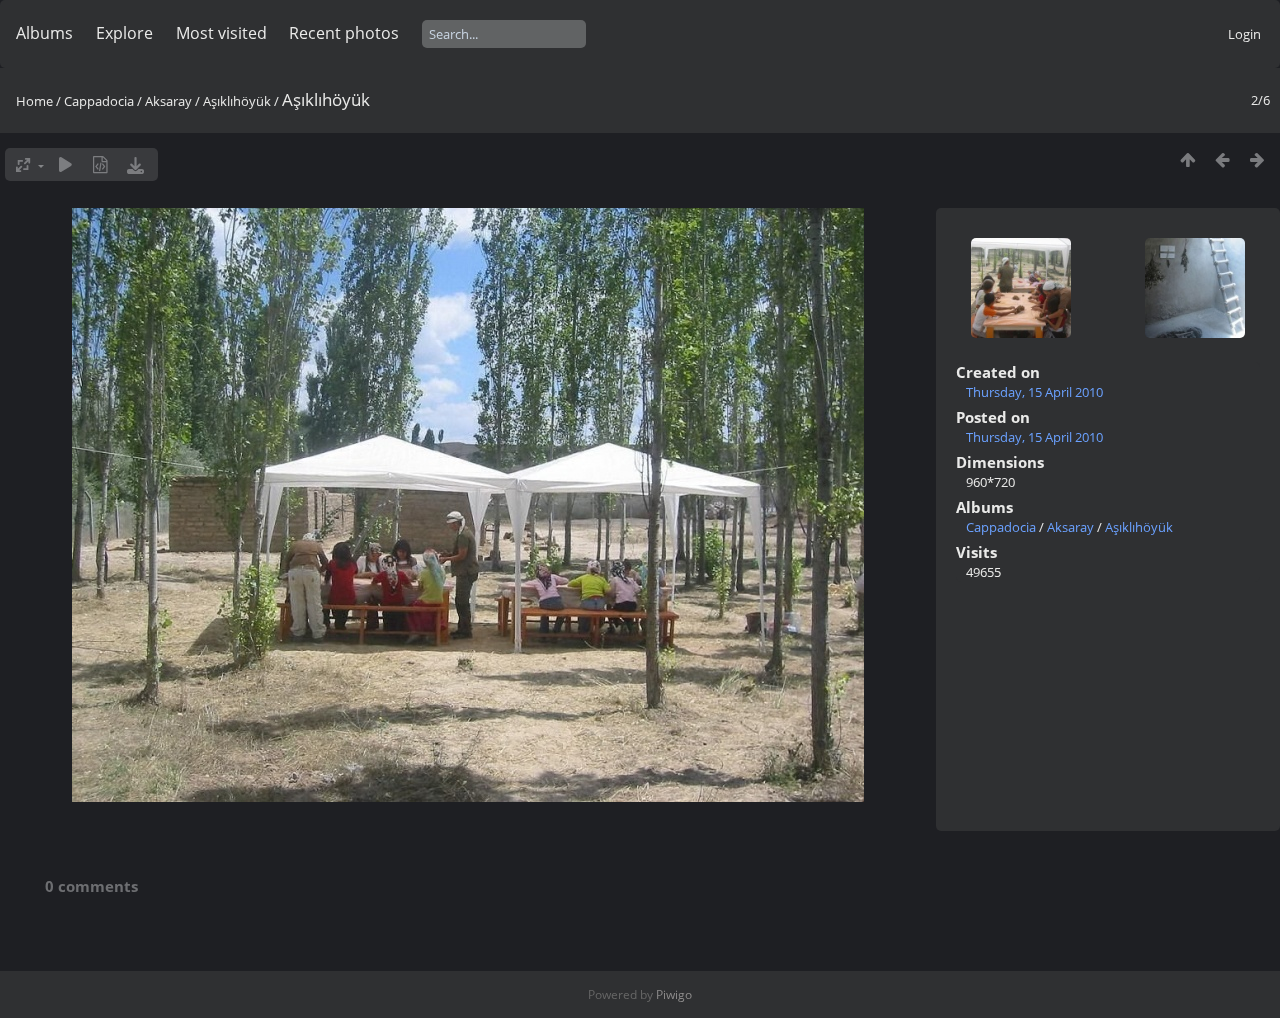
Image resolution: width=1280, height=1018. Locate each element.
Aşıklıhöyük (237, 101)
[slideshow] (65, 164)
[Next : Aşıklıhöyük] (1257, 159)
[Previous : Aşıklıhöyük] (1222, 159)
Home (34, 101)
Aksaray (168, 101)
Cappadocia (99, 101)
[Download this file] (135, 164)
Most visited (221, 33)
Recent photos (344, 33)
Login (1244, 34)
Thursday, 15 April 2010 (1034, 392)
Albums (44, 33)
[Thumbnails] (1187, 159)
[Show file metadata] (100, 164)
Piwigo (674, 994)
